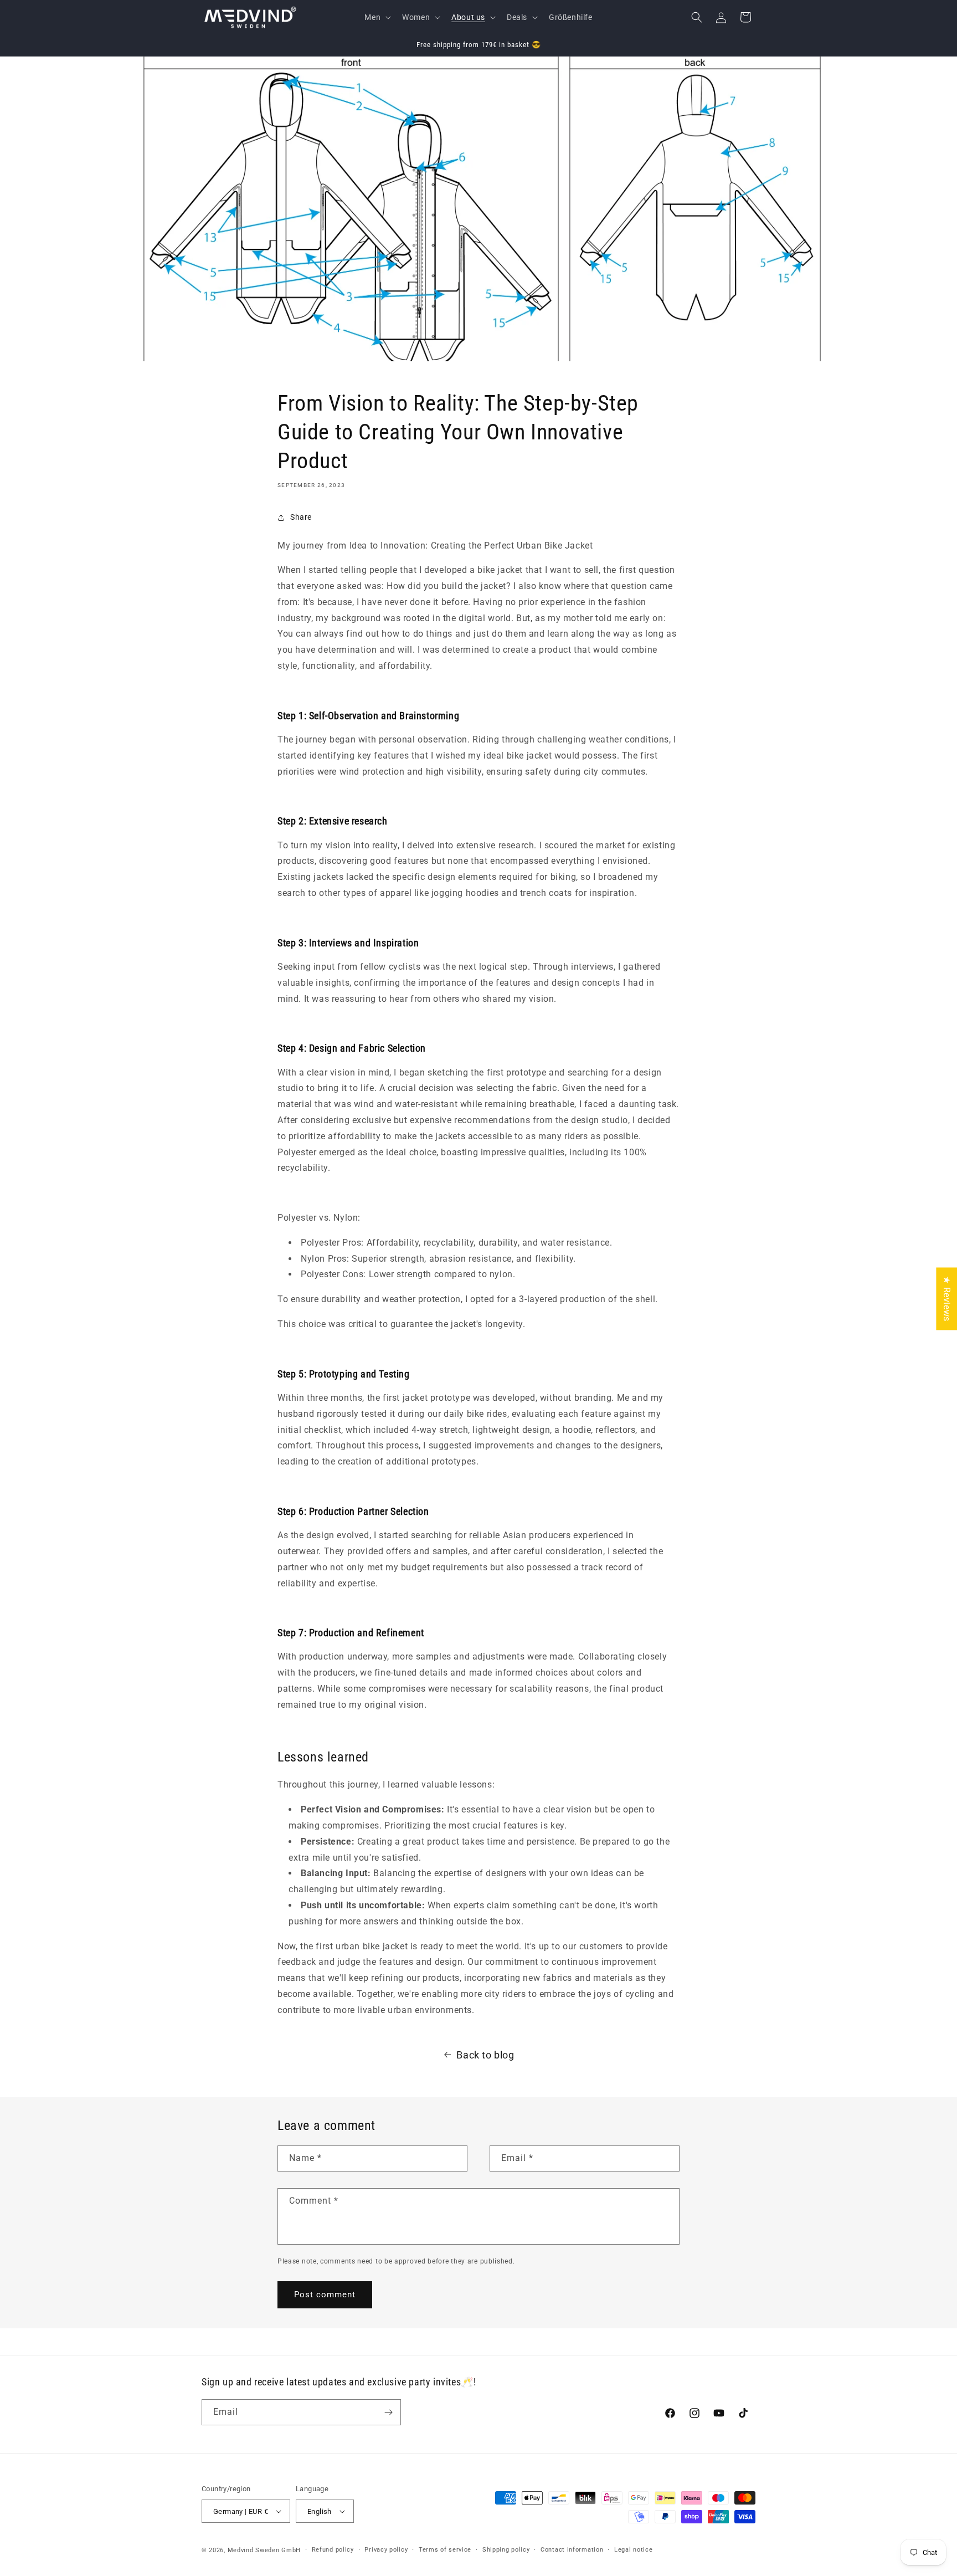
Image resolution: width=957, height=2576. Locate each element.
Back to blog (485, 2055)
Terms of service (445, 2550)
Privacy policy (386, 2550)
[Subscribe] (388, 2412)
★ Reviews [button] (947, 1299)
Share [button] (301, 517)
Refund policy (333, 2550)
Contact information (572, 2550)
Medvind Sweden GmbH (264, 2550)
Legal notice (633, 2550)
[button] (377, 17)
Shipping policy (506, 2550)
